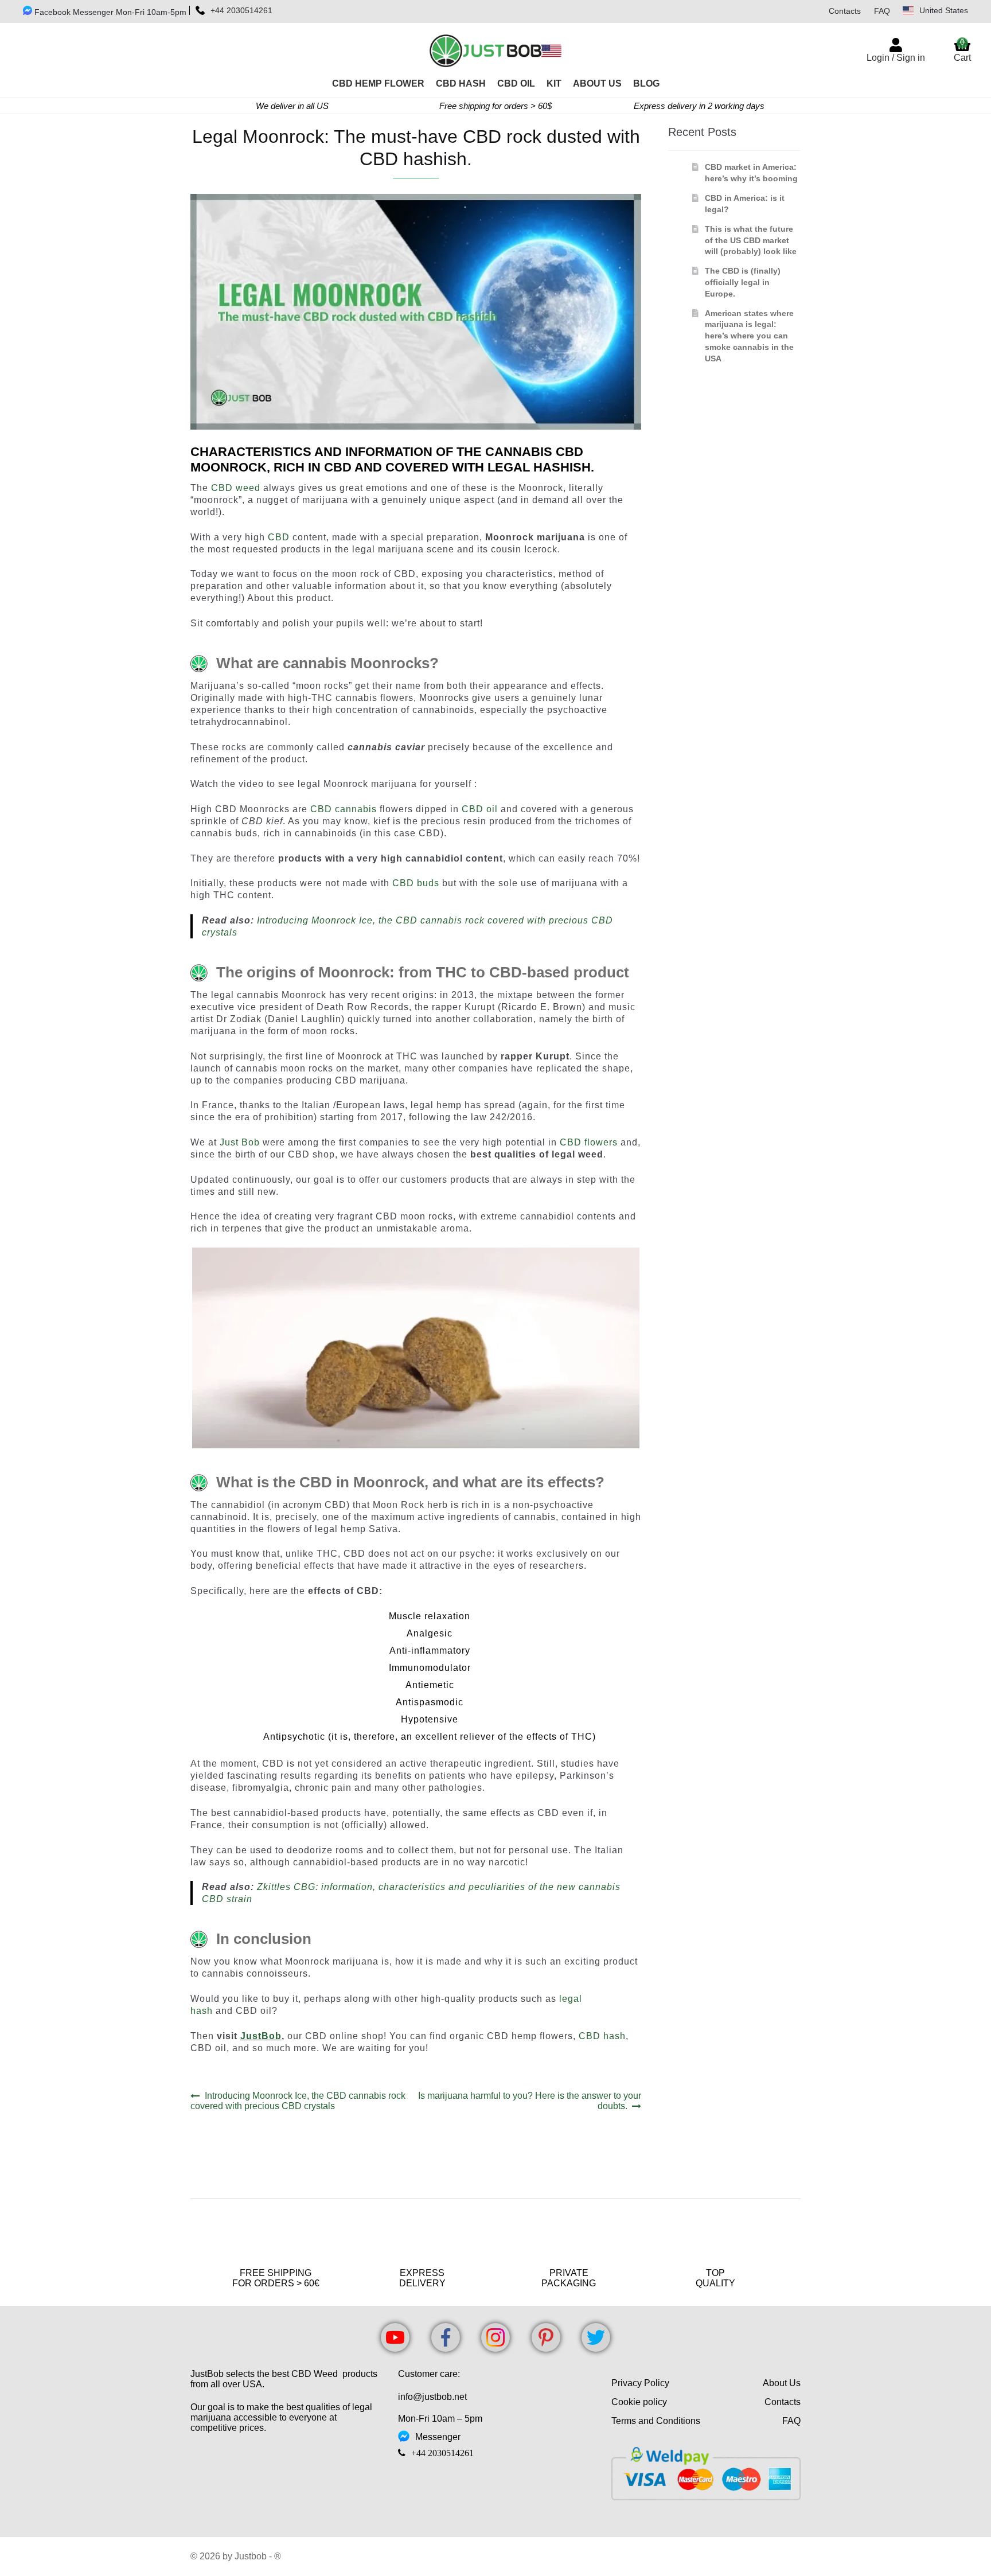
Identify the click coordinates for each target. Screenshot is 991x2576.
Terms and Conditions (656, 2421)
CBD (279, 537)
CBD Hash (461, 83)
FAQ (882, 11)
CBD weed (236, 488)
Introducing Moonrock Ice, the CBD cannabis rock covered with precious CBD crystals (298, 2101)
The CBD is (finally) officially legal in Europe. (743, 282)
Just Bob (240, 1142)
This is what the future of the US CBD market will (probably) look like (751, 240)
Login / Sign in (896, 58)
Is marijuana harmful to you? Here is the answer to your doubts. (529, 2101)
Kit (554, 83)
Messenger (438, 2437)
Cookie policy (639, 2402)
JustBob (261, 2036)
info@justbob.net (432, 2397)
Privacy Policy (640, 2383)
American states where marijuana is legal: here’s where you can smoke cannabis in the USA (749, 336)
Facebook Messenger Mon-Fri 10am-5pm (109, 12)
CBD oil (480, 809)
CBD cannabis (344, 809)
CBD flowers (589, 1142)
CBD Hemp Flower (378, 83)
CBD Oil (516, 83)
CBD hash (602, 2036)
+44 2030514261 (241, 10)
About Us (597, 83)
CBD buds (416, 883)
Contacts (845, 11)
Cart (962, 50)
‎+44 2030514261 (442, 2453)
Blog (646, 83)
